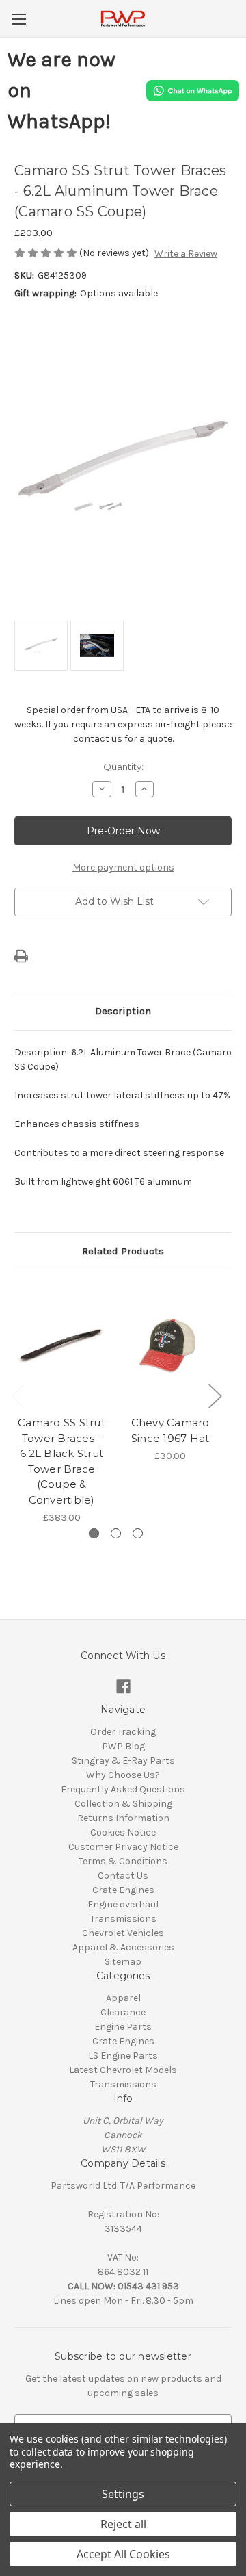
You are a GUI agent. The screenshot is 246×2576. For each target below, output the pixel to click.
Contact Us (123, 1876)
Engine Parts (123, 2027)
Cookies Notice (123, 1832)
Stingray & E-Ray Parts (123, 1761)
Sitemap (123, 1962)
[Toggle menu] (19, 19)
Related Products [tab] (123, 1251)
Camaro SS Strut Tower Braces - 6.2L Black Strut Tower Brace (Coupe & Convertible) (61, 1461)
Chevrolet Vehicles (123, 1933)
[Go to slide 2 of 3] (116, 1533)
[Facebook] (123, 1687)
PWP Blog (123, 1746)
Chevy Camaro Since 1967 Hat (170, 1430)
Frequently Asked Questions (123, 1789)
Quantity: (123, 767)
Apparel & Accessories (123, 1947)
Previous (18, 1396)
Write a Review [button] (186, 254)
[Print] (21, 956)
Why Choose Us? (123, 1775)
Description (123, 1011)
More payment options (123, 867)
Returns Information (123, 1818)
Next (215, 1396)
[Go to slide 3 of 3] (138, 1533)
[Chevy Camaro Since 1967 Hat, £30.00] (170, 1346)
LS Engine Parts (123, 2056)
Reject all (123, 2524)
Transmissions (123, 1919)
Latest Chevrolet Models (123, 2070)
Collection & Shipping (123, 1804)
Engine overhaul (123, 1904)
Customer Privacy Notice (123, 1847)
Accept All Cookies (123, 2554)
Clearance (123, 2012)
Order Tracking (123, 1732)
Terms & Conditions (123, 1861)
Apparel (123, 1998)
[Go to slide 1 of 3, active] (94, 1533)
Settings (123, 2494)
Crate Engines (123, 1890)
